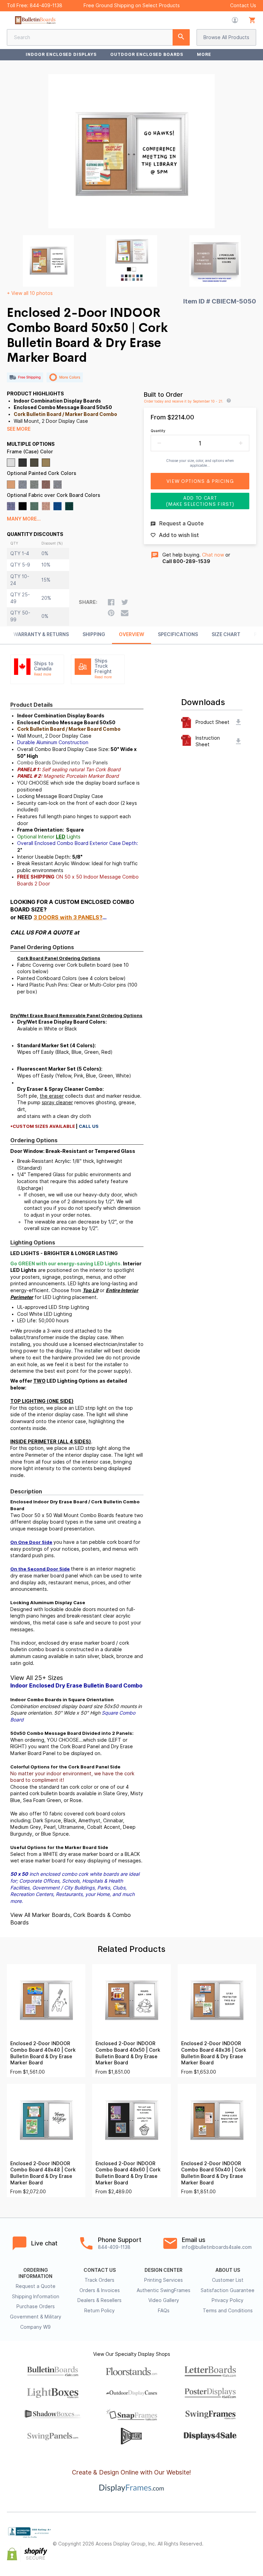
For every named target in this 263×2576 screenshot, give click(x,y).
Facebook (222, 2538)
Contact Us (243, 5)
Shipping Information (36, 2297)
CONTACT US (100, 2270)
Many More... (24, 519)
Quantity (158, 431)
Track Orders (99, 2280)
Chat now (213, 555)
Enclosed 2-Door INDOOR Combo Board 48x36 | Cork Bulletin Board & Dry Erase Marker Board (214, 2053)
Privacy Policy (228, 2300)
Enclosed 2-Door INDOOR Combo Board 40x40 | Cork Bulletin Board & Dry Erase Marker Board (43, 2053)
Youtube (252, 2550)
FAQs (164, 2311)
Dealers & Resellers (99, 2300)
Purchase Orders (36, 2306)
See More (19, 429)
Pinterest (252, 2538)
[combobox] (98, 37)
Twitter (237, 2538)
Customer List (228, 2280)
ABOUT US (228, 2270)
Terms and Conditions (228, 2311)
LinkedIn (237, 2550)
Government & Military (36, 2317)
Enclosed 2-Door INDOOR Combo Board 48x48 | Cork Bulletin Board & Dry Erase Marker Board (43, 2173)
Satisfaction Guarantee (228, 2290)
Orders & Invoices (100, 2290)
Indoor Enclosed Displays (61, 54)
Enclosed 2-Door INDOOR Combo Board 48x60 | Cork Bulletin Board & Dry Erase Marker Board (128, 2173)
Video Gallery (164, 2300)
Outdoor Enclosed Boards (147, 54)
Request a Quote (36, 2286)
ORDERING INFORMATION (35, 2273)
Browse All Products (226, 37)
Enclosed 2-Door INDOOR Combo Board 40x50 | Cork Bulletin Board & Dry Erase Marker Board (128, 2053)
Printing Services (164, 2280)
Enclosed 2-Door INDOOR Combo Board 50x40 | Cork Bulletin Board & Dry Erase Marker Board (214, 2173)
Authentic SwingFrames (164, 2290)
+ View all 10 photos (30, 293)
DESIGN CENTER (164, 2270)
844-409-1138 (46, 5)
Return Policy (99, 2311)
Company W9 (35, 2327)
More (204, 54)
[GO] (181, 37)
